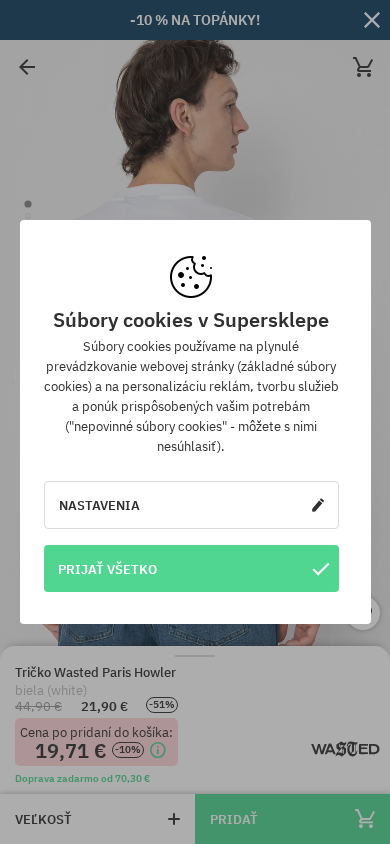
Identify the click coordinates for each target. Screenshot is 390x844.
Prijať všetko (107, 569)
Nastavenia (99, 505)
